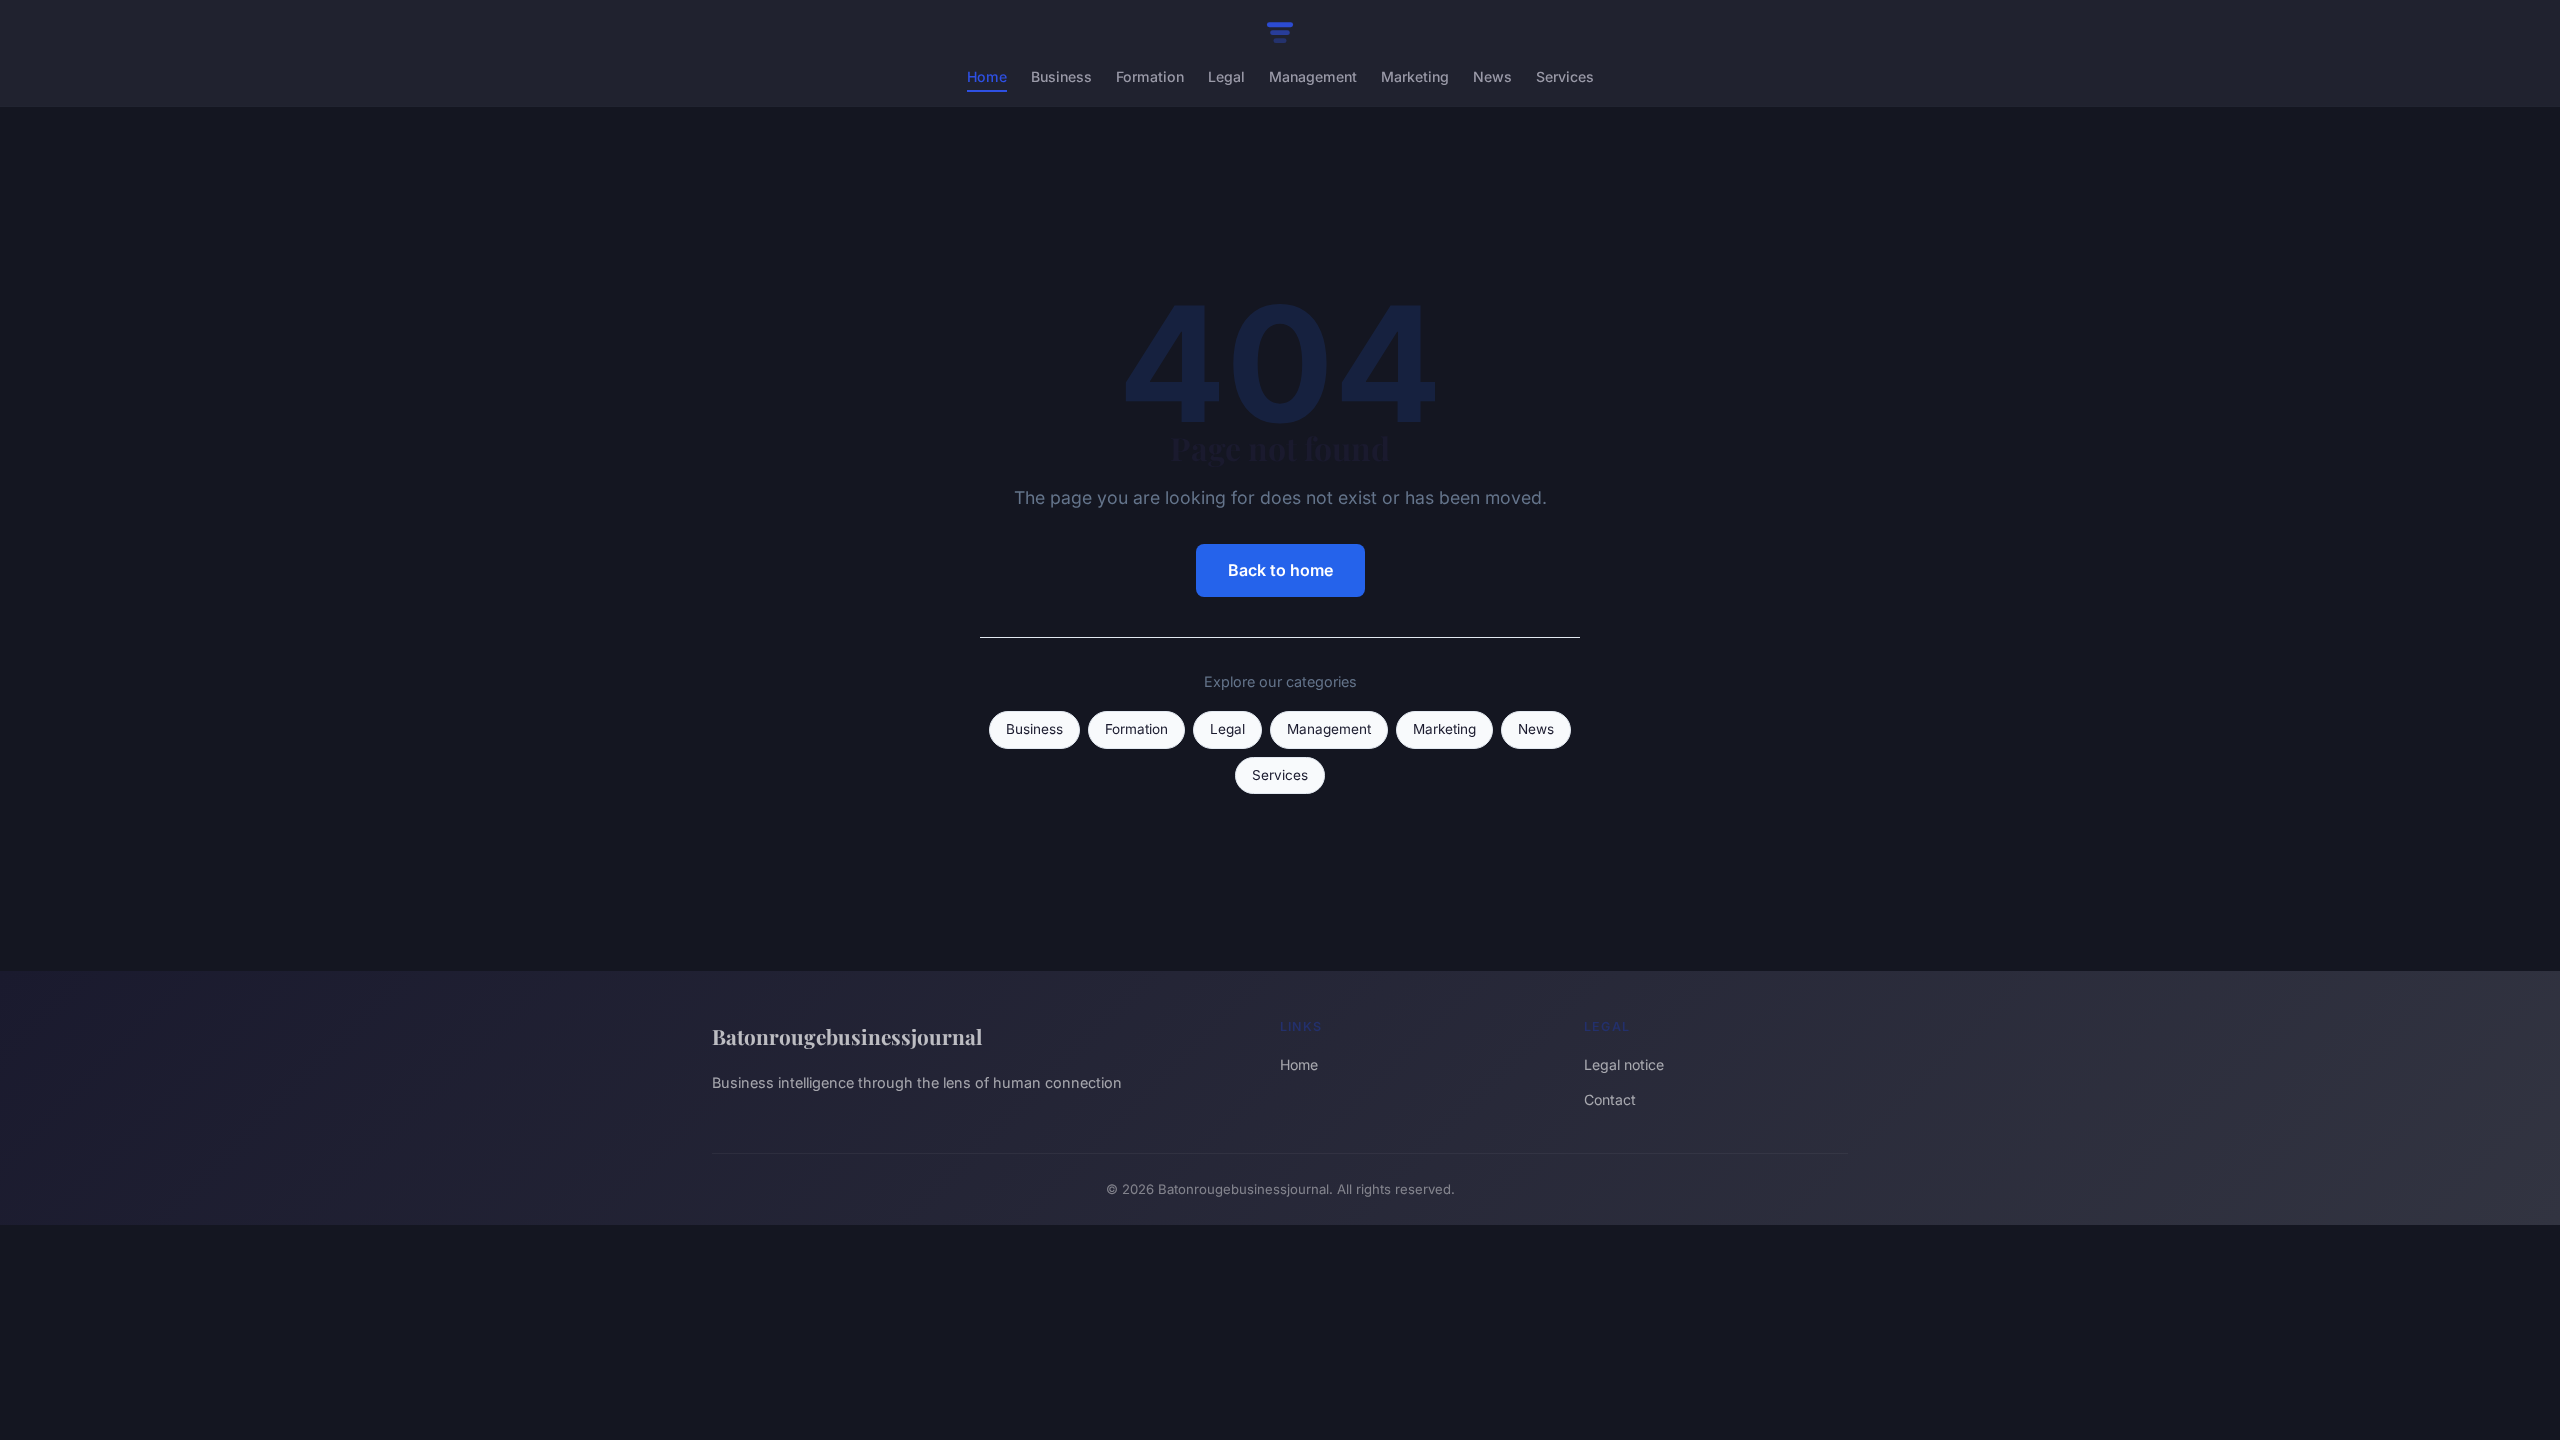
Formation (1150, 76)
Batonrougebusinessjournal (847, 1036)
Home (987, 76)
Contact (1610, 1099)
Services (1565, 76)
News (1492, 76)
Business (1061, 76)
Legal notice (1624, 1064)
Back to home (1280, 570)
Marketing (1415, 76)
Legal (1226, 76)
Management (1313, 76)
